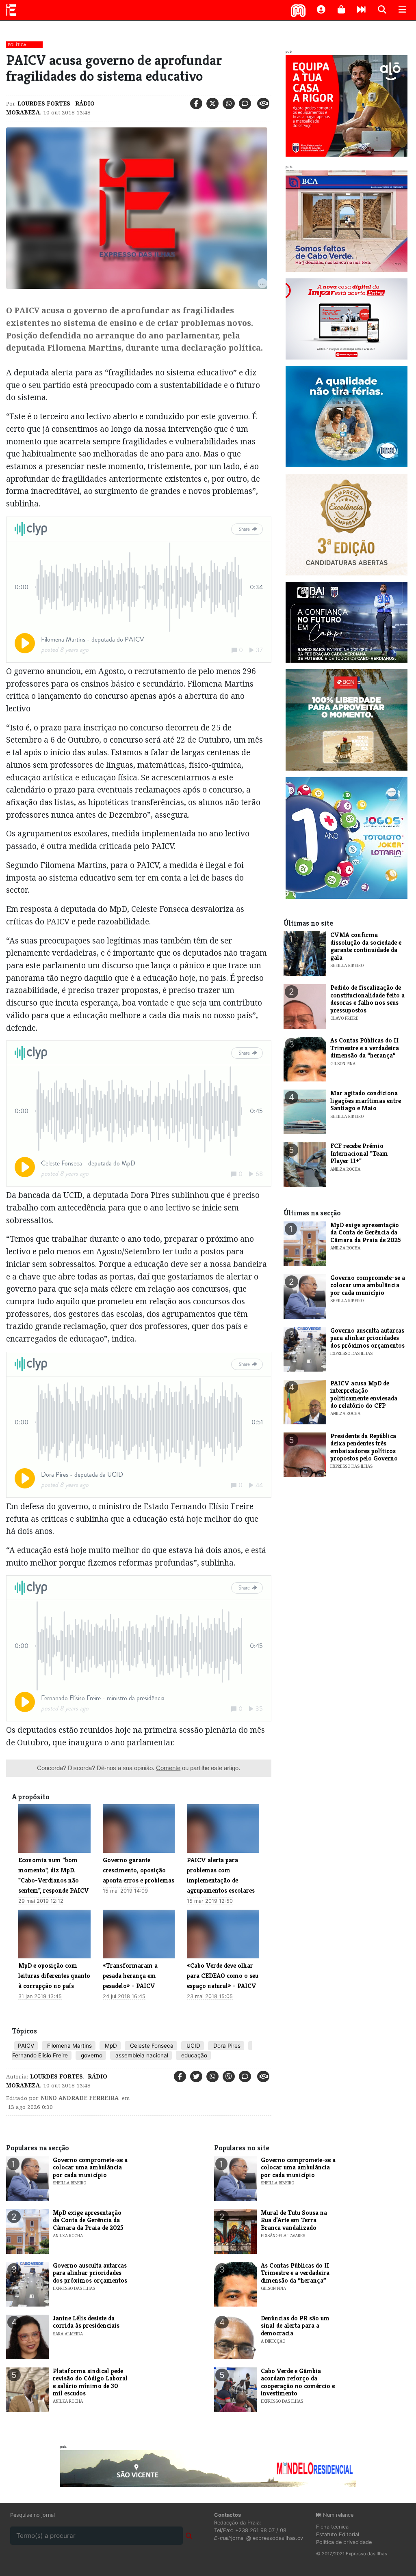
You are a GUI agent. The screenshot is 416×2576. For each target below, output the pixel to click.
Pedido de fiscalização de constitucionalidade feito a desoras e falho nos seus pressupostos (367, 999)
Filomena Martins (69, 2046)
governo (91, 2055)
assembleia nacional (141, 2055)
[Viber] (229, 2076)
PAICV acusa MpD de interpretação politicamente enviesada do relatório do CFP (364, 1394)
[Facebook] (196, 103)
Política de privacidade (344, 2542)
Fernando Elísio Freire (40, 2055)
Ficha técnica (332, 2527)
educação (193, 2055)
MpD (110, 2046)
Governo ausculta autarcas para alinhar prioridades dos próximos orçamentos (367, 1338)
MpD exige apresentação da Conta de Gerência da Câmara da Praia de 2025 (366, 1232)
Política (17, 45)
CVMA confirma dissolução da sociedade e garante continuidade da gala (366, 946)
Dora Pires (226, 2046)
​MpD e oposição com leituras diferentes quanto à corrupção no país (54, 1976)
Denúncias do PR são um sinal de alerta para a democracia (295, 2326)
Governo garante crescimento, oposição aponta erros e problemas (139, 1870)
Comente (168, 1768)
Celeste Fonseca (151, 2046)
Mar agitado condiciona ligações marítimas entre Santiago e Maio (366, 1101)
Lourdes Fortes (44, 103)
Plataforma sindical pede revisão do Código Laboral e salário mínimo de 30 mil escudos (90, 2382)
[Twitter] (212, 103)
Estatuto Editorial (338, 2534)
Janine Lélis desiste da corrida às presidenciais (86, 2322)
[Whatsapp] (229, 103)
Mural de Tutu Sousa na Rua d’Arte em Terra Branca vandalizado (294, 2220)
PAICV (26, 2046)
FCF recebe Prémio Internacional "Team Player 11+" (359, 1153)
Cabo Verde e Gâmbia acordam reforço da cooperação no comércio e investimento (298, 2382)
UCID (193, 2046)
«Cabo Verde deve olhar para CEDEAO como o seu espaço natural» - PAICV (223, 1976)
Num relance (337, 2515)
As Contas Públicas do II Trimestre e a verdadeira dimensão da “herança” (365, 1048)
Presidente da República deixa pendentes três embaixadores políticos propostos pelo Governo (364, 1447)
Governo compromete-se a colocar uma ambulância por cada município (368, 1285)
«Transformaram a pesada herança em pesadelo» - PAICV (130, 1976)
